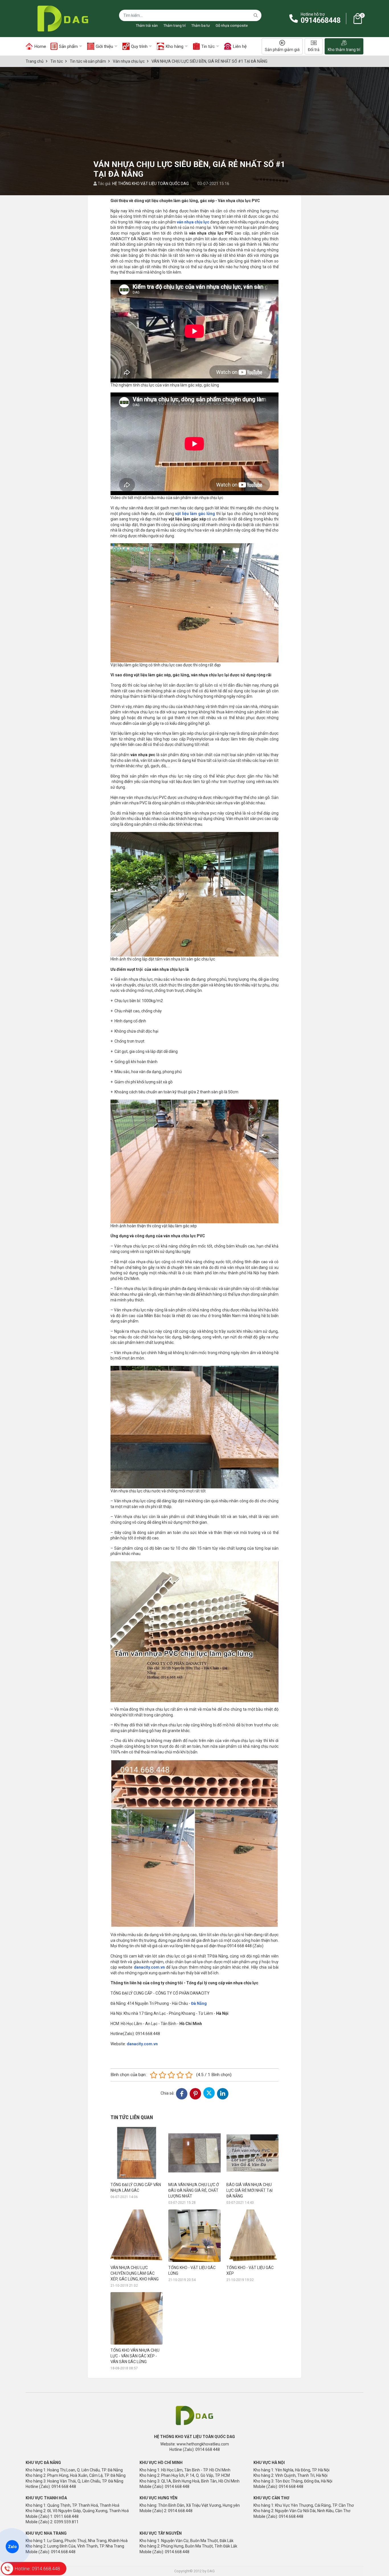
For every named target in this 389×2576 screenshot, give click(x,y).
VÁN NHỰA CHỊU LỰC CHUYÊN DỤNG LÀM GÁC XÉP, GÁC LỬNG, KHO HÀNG (135, 2273)
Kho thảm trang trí (344, 50)
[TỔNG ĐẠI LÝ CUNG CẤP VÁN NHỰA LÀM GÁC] (137, 2153)
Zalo (12, 2547)
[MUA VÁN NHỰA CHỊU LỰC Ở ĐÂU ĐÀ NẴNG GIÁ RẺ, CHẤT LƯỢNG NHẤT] (194, 2153)
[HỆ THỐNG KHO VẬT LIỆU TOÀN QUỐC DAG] (61, 19)
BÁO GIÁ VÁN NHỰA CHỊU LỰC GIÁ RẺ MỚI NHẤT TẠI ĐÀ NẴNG (249, 2190)
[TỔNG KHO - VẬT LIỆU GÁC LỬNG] (194, 2236)
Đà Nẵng (199, 2003)
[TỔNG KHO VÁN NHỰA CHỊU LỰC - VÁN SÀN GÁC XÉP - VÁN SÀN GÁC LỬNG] (137, 2318)
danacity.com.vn (149, 1967)
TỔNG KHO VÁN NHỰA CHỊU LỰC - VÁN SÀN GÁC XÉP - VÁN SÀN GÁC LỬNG (135, 2356)
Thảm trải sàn (147, 26)
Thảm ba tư (201, 26)
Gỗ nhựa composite (232, 26)
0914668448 (321, 20)
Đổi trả (314, 50)
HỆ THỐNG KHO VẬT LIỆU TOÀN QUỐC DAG (151, 184)
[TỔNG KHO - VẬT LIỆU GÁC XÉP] (252, 2236)
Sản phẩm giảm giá (282, 50)
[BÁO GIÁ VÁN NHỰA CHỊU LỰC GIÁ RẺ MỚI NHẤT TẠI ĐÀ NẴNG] (252, 2153)
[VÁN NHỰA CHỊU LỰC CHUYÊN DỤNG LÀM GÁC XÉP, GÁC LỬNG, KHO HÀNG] (137, 2236)
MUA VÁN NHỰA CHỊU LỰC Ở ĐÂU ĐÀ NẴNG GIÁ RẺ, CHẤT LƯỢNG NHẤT (194, 2190)
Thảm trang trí (175, 26)
